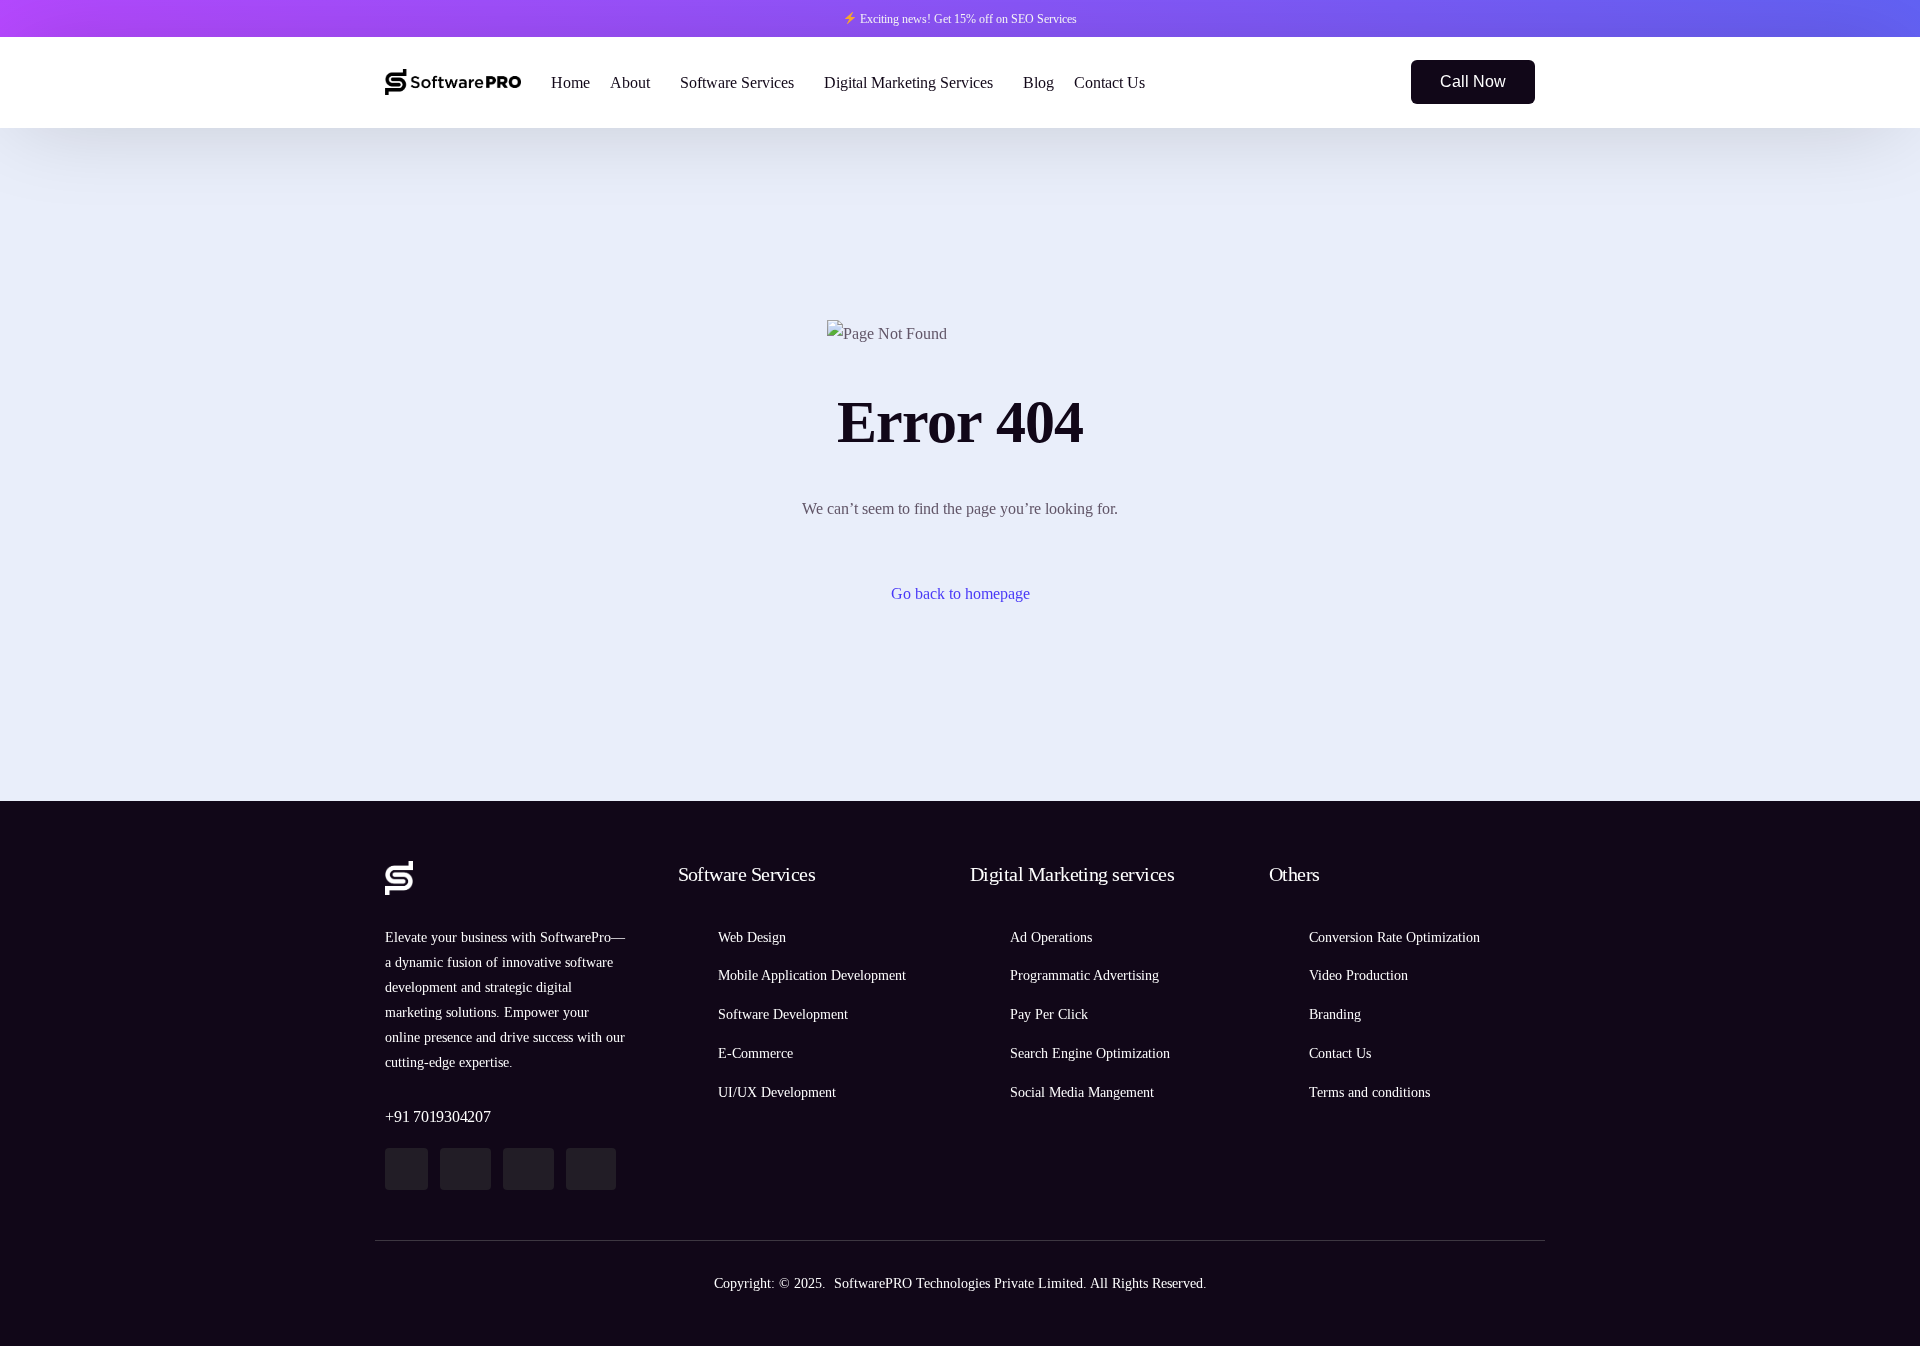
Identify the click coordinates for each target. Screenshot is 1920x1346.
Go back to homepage (960, 593)
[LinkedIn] (1369, 80)
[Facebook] (1301, 80)
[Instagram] (1335, 80)
